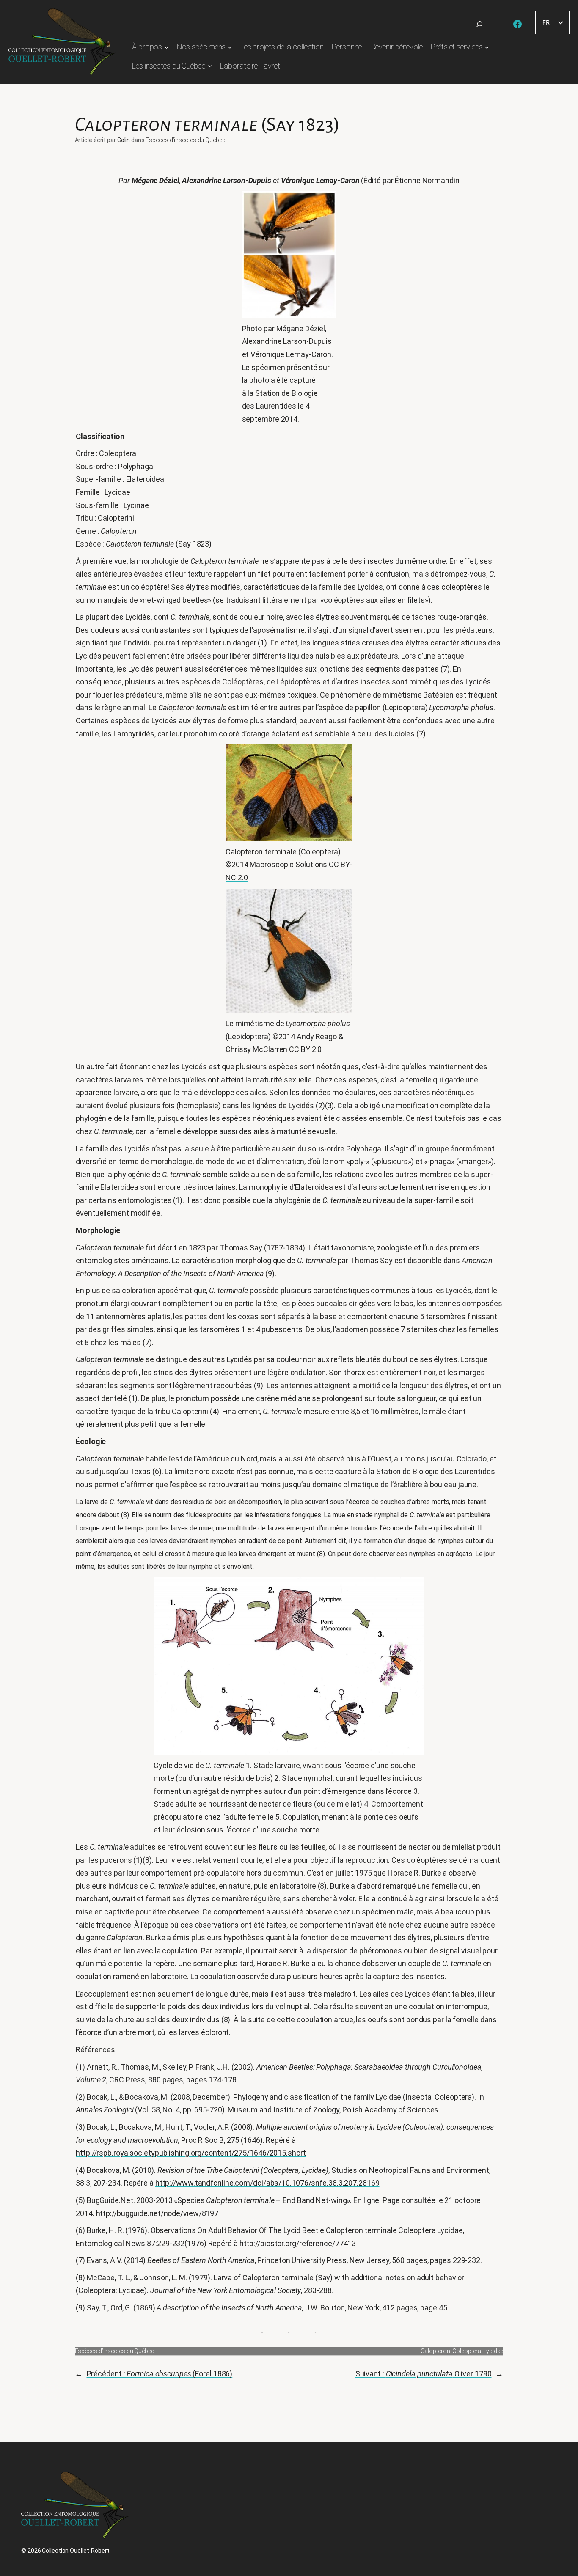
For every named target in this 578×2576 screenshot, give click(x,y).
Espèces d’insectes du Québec (185, 140)
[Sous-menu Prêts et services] (487, 47)
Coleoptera (467, 2351)
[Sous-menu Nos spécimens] (230, 47)
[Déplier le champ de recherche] (479, 24)
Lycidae (493, 2351)
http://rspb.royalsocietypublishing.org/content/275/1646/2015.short (191, 2153)
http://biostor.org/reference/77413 (298, 2243)
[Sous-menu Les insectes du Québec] (210, 66)
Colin (124, 140)
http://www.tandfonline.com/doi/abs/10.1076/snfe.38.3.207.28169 (267, 2183)
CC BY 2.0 (305, 1049)
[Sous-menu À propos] (167, 47)
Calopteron (435, 2351)
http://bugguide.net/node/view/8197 (157, 2213)
